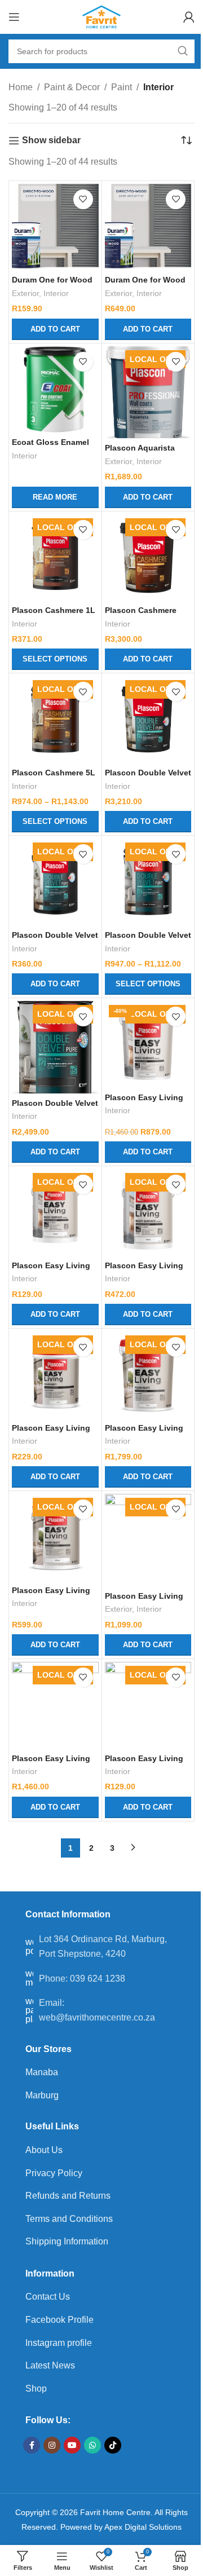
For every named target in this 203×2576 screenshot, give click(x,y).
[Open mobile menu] (14, 17)
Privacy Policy (54, 2173)
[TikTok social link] (113, 2445)
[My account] (189, 17)
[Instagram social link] (52, 2445)
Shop (36, 2388)
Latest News (50, 2365)
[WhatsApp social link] (92, 2445)
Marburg (42, 2095)
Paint (122, 87)
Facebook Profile (59, 2320)
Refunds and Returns (68, 2196)
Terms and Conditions (69, 2219)
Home (21, 87)
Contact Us (48, 2297)
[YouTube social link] (72, 2445)
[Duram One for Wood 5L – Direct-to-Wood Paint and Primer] (148, 227)
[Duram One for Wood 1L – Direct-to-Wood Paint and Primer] (55, 227)
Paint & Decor (72, 87)
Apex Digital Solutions (143, 2527)
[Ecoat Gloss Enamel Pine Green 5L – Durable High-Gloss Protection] (55, 390)
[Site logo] (102, 16)
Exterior (25, 294)
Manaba (42, 2072)
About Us (44, 2150)
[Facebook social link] (32, 2445)
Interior (56, 294)
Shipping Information (67, 2241)
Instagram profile (59, 2343)
